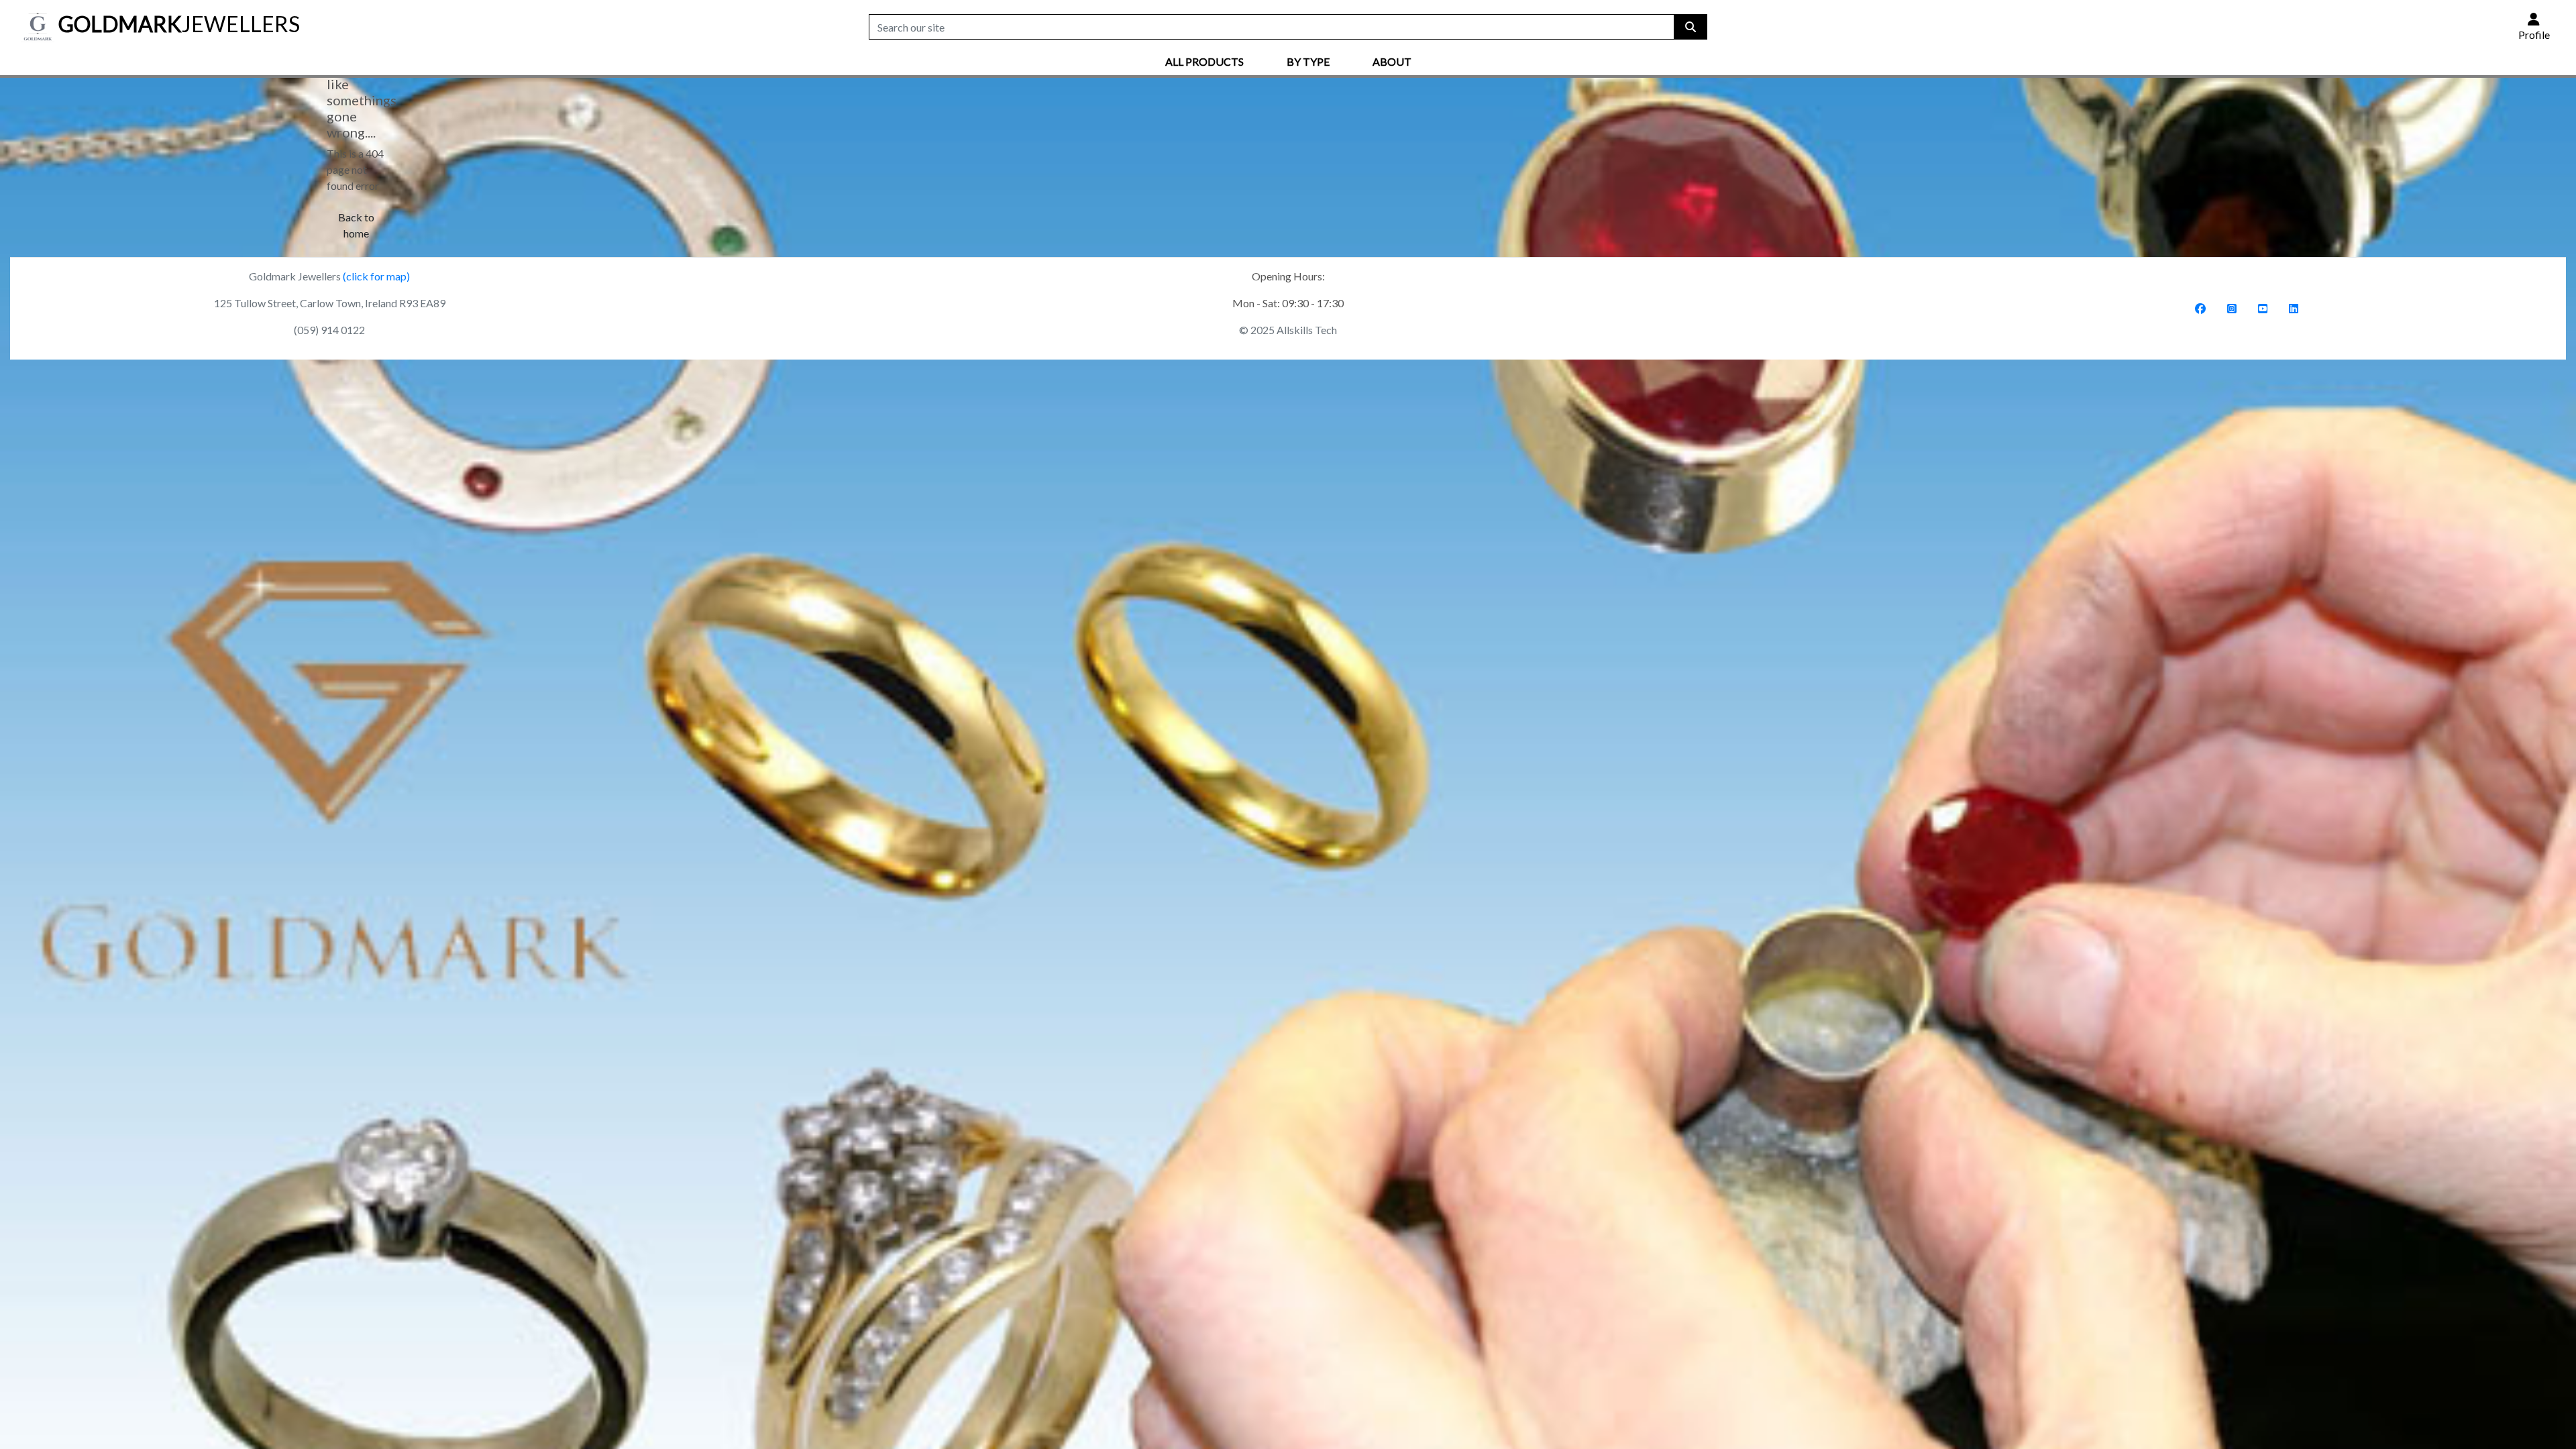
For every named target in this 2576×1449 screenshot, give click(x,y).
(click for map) (376, 276)
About (1392, 61)
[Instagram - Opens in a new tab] (2232, 308)
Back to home (356, 225)
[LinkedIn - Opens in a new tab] (2294, 308)
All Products (1204, 61)
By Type (1308, 61)
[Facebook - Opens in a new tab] (2200, 308)
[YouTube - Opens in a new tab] (2263, 308)
